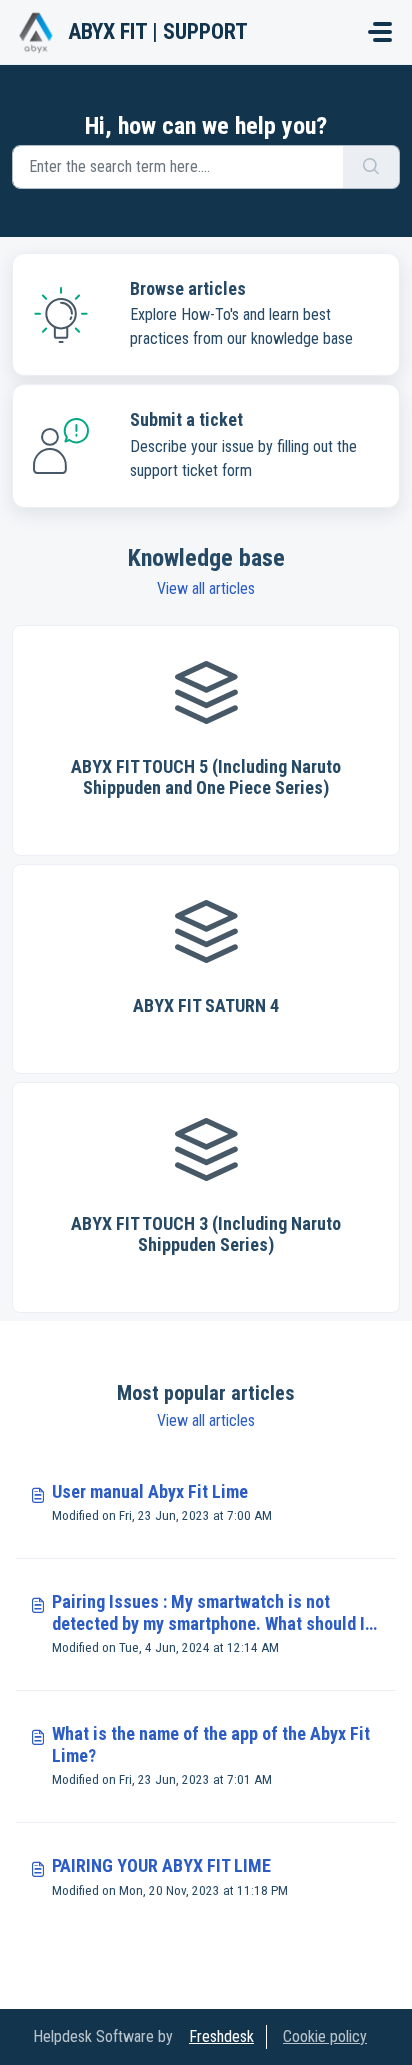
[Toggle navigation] (380, 32)
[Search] (371, 167)
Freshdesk (221, 2036)
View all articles (206, 588)
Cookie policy (325, 2036)
